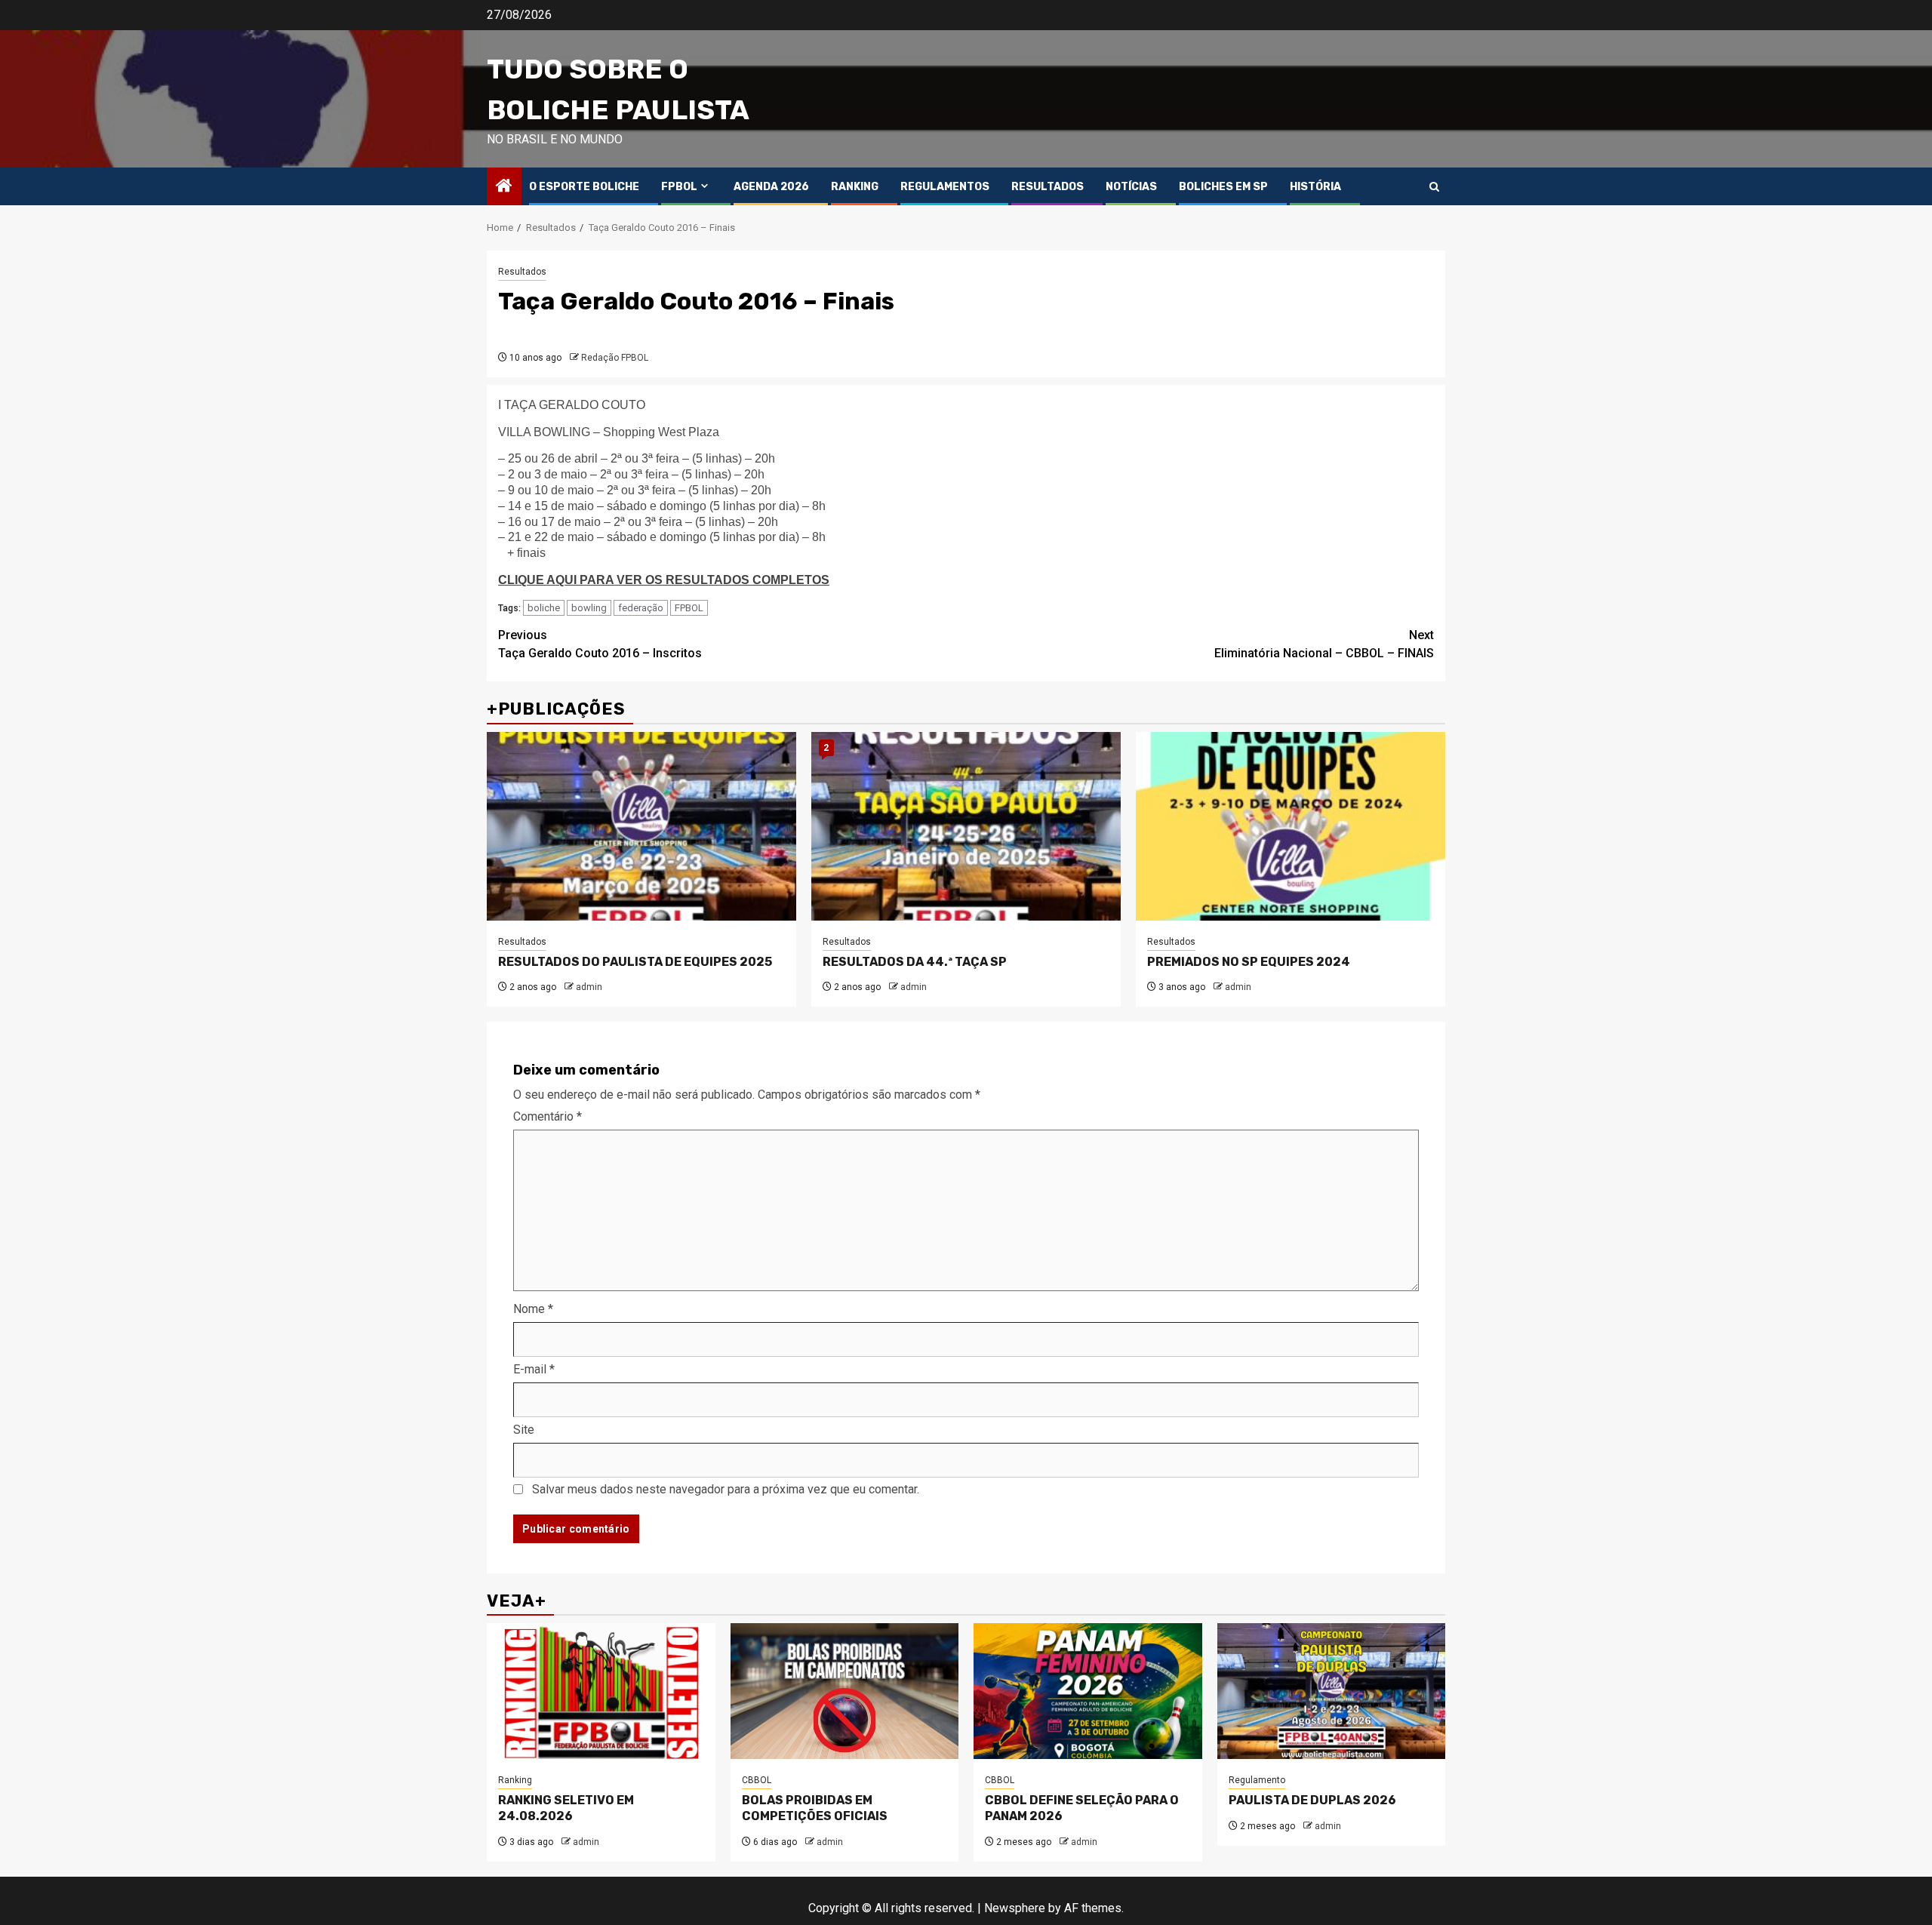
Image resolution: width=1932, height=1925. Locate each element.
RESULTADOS (1048, 187)
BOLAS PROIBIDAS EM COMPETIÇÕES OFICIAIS (815, 1808)
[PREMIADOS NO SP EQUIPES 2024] (1291, 826)
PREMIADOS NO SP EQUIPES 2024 (1249, 962)
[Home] (504, 187)
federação (641, 608)
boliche (544, 608)
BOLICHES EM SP (1223, 187)
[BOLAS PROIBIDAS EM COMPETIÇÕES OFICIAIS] (845, 1691)
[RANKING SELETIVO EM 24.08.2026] (601, 1691)
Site (524, 1430)
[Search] (1434, 187)
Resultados (522, 272)
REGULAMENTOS (945, 187)
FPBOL (679, 187)
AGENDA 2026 (771, 187)
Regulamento (1257, 1780)
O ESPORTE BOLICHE (584, 187)
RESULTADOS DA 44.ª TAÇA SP (915, 962)
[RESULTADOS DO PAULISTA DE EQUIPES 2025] (641, 826)
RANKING (855, 187)
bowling (589, 608)
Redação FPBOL (615, 358)
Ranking (515, 1780)
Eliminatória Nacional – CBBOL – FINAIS (1324, 644)
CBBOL (757, 1780)
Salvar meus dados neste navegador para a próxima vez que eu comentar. (726, 1489)
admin (589, 987)
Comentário (548, 1116)
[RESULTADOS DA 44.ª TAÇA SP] (966, 826)
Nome (533, 1309)
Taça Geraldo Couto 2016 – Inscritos (600, 644)
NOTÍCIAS (1131, 187)
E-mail (534, 1369)
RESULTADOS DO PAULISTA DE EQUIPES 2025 (635, 962)
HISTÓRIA (1315, 187)
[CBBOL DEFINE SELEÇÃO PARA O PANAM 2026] (1088, 1691)
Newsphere (1015, 1908)
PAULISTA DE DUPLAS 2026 (1312, 1800)
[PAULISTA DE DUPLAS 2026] (1332, 1691)
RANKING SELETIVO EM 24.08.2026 (566, 1808)
